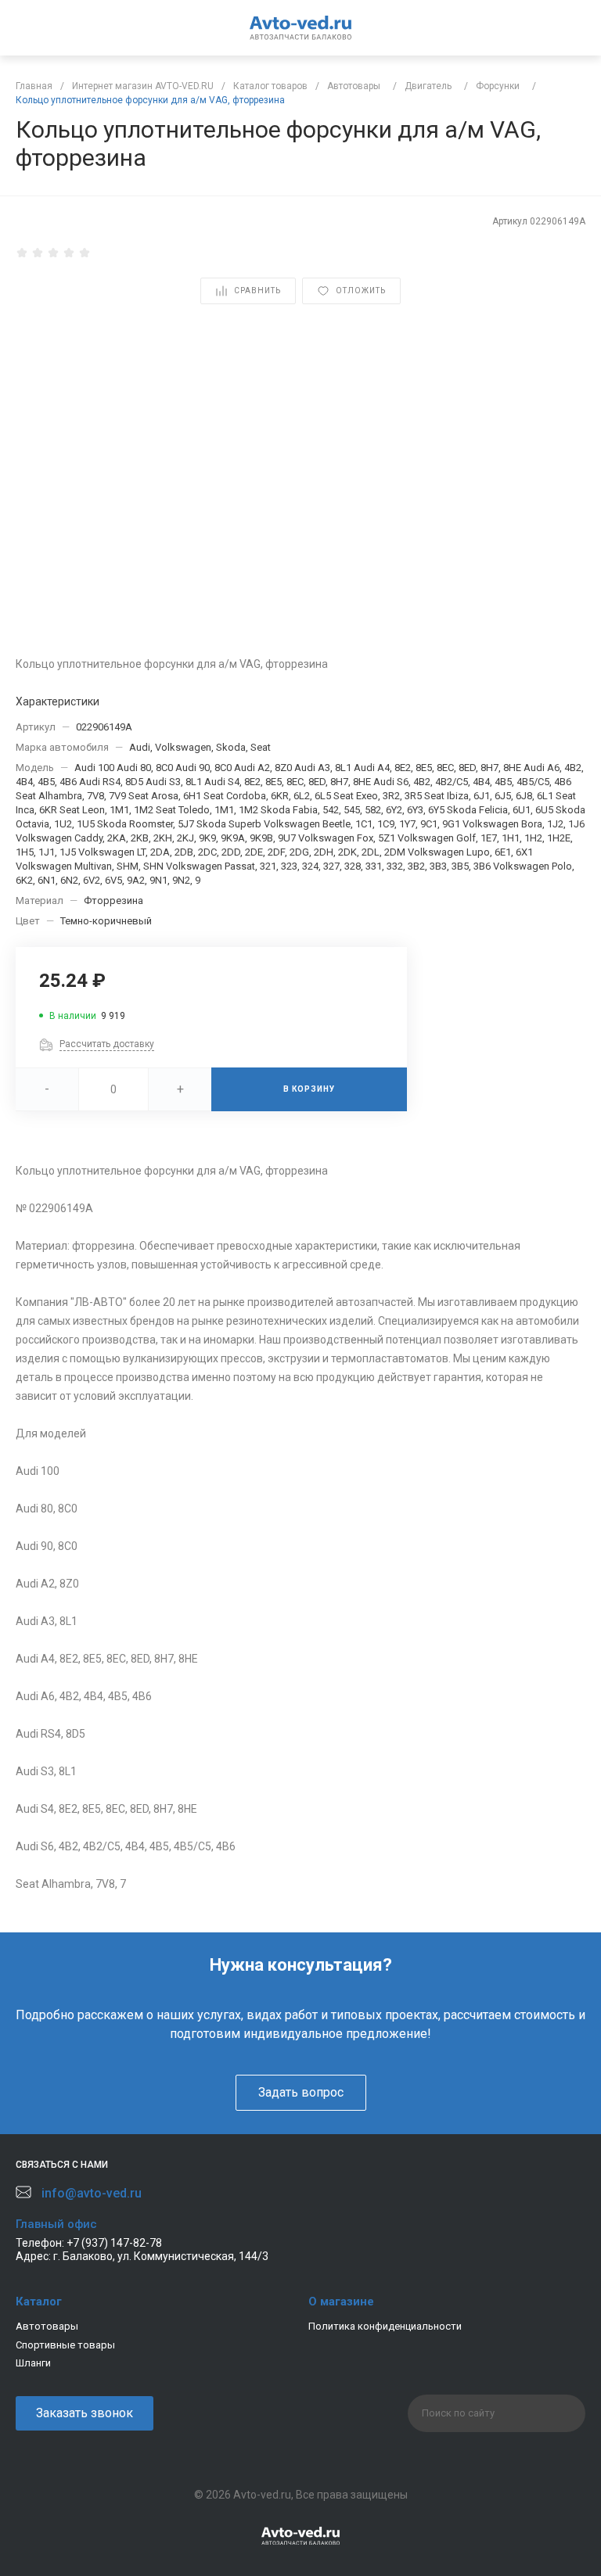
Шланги (33, 2363)
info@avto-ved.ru (92, 2193)
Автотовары (47, 2326)
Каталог (39, 2302)
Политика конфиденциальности (385, 2326)
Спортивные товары (65, 2345)
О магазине (341, 2302)
